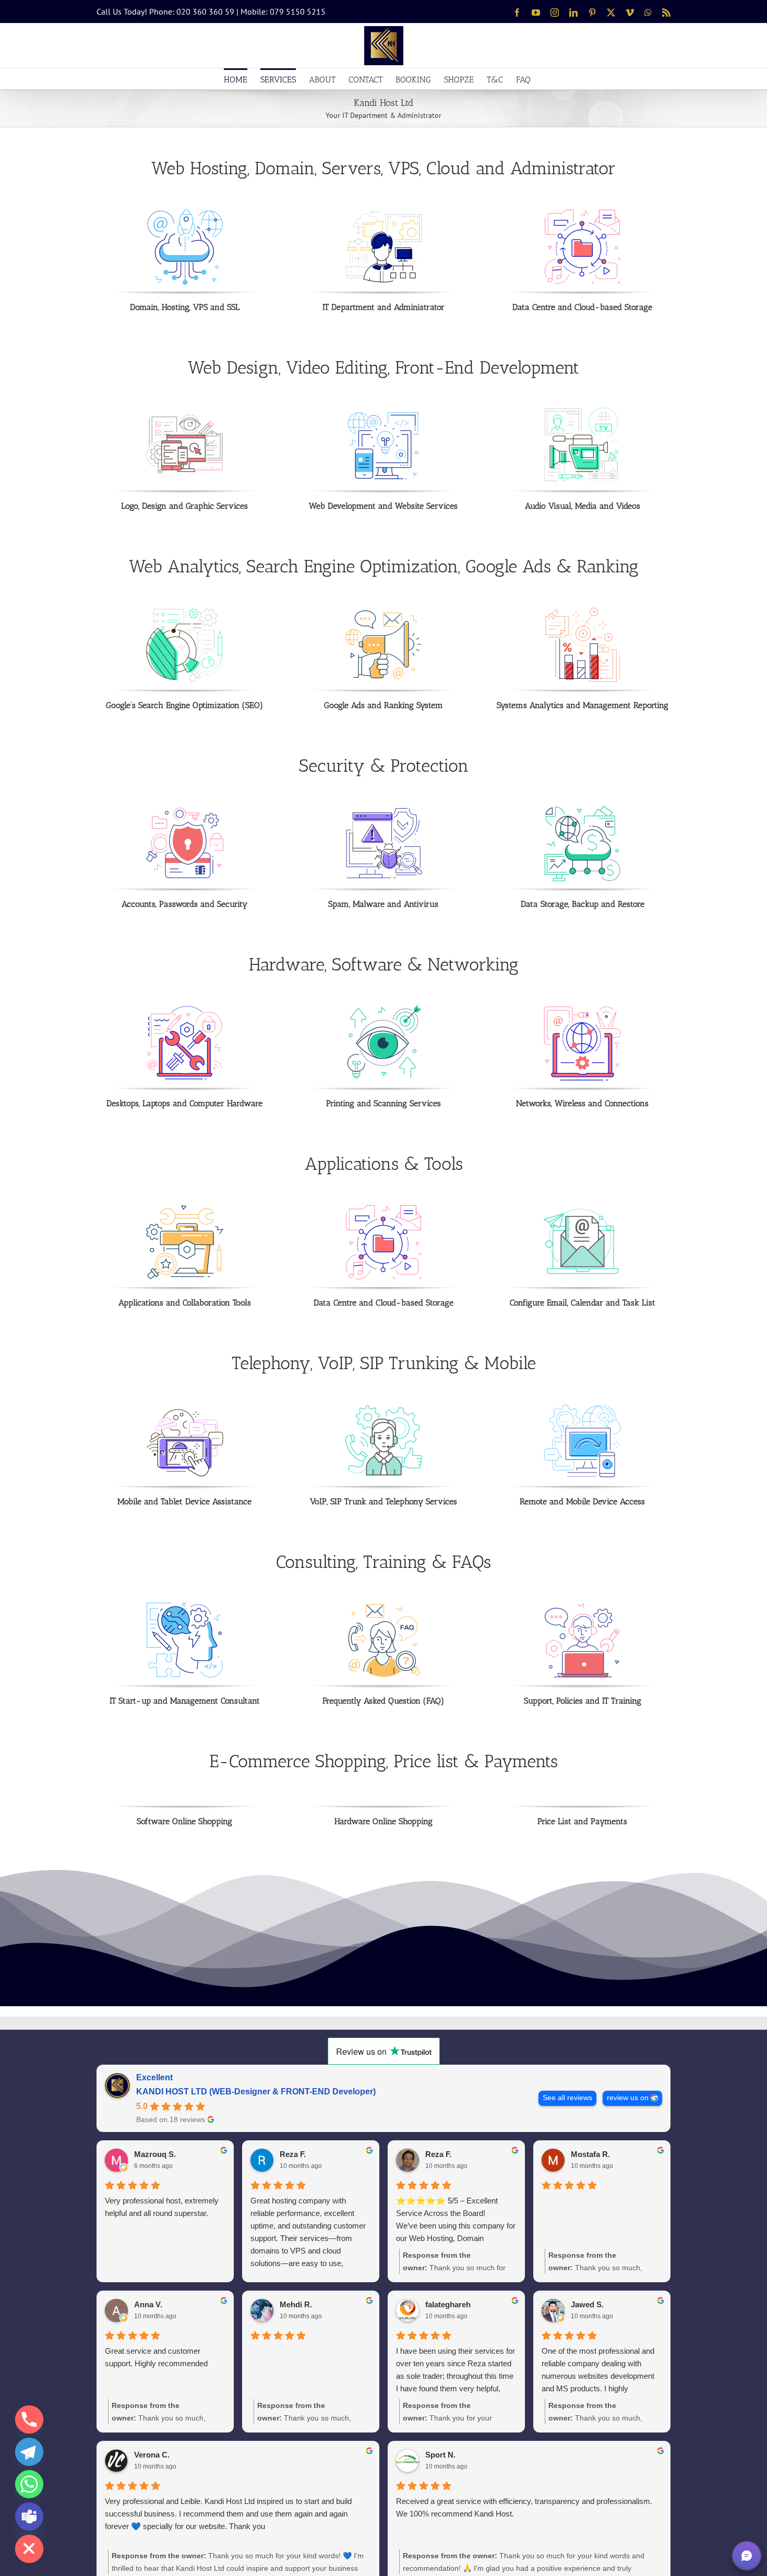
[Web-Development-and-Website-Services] (383, 411)
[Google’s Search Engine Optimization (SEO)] (185, 610)
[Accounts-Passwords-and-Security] (185, 809)
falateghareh (448, 2304)
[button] (747, 2556)
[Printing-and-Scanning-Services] (383, 1008)
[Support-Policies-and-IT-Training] (582, 1605)
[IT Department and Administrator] (383, 212)
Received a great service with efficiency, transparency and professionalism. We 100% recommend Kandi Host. (524, 2507)
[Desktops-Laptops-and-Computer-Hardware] (185, 1008)
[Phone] (29, 2419)
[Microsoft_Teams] (29, 2517)
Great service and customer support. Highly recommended (156, 2357)
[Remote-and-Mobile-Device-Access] (582, 1406)
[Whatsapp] (29, 2484)
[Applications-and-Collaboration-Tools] (185, 1207)
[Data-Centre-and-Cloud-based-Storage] (582, 212)
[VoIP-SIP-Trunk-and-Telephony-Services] (383, 1406)
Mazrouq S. (155, 2154)
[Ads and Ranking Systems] (383, 610)
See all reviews (567, 2098)
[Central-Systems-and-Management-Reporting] (582, 610)
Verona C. (152, 2455)
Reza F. (293, 2154)
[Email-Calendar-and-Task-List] (582, 1207)
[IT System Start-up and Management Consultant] (185, 1605)
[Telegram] (29, 2452)
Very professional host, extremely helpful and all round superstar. (162, 2207)
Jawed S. (587, 2304)
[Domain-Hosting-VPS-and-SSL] (185, 212)
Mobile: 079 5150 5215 (283, 11)
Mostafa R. (590, 2154)
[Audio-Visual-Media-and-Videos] (582, 411)
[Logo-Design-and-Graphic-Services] (185, 411)
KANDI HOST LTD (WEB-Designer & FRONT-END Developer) (256, 2092)
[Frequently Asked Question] (383, 1605)
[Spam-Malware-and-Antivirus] (383, 809)
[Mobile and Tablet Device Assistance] (185, 1406)
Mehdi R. (296, 2304)
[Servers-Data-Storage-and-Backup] (582, 809)
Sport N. (440, 2455)
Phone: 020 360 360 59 (192, 11)
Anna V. (148, 2304)
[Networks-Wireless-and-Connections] (582, 1008)
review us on (628, 2098)
